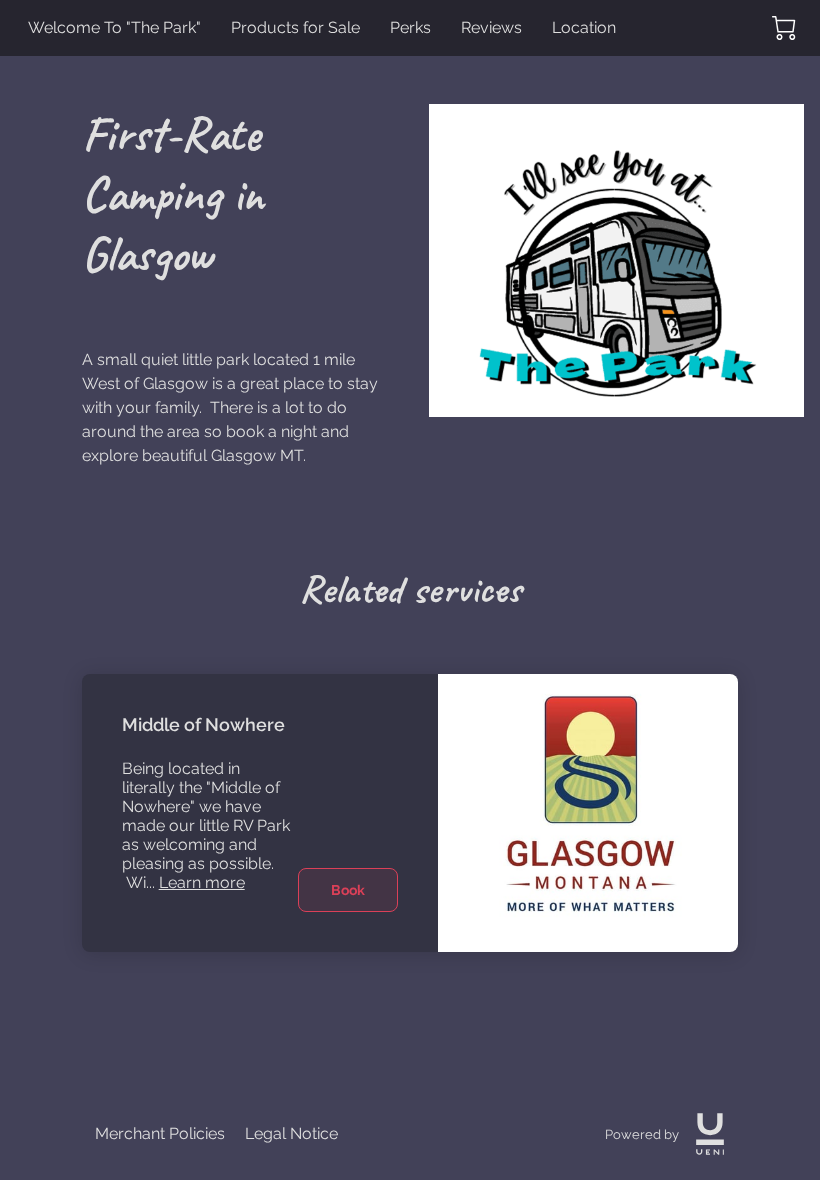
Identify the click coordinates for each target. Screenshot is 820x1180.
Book (348, 890)
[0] (784, 28)
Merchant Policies (160, 1133)
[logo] (710, 1134)
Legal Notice (291, 1133)
